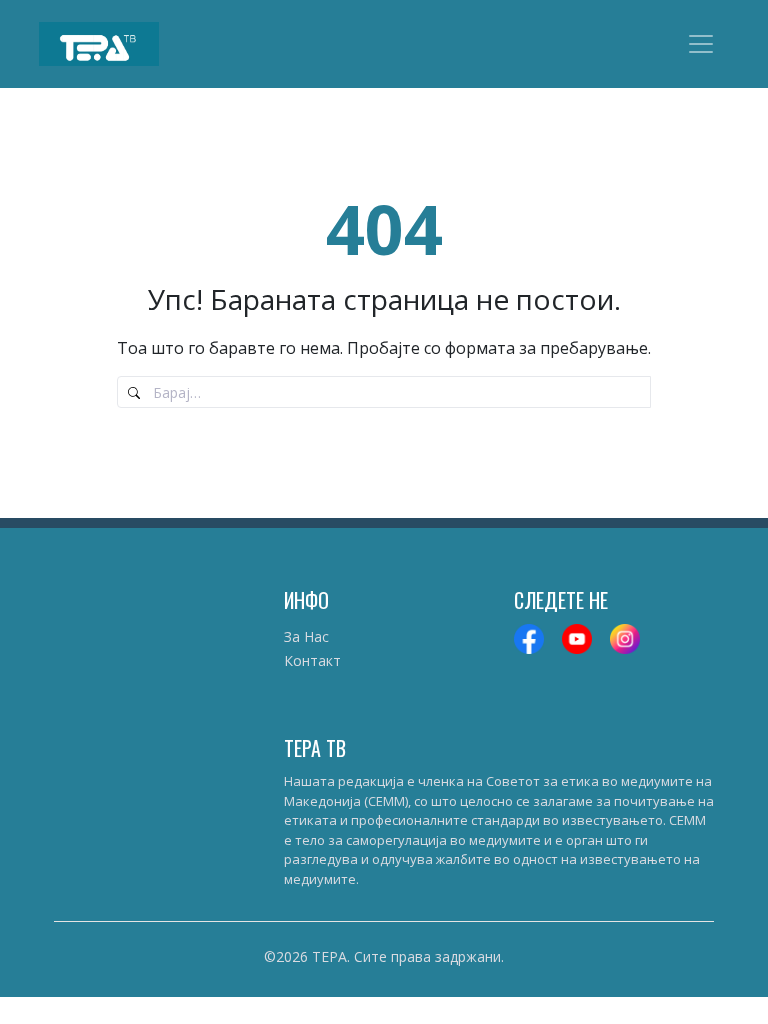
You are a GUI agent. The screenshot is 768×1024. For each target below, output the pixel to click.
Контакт (312, 660)
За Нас (306, 636)
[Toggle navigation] (701, 44)
